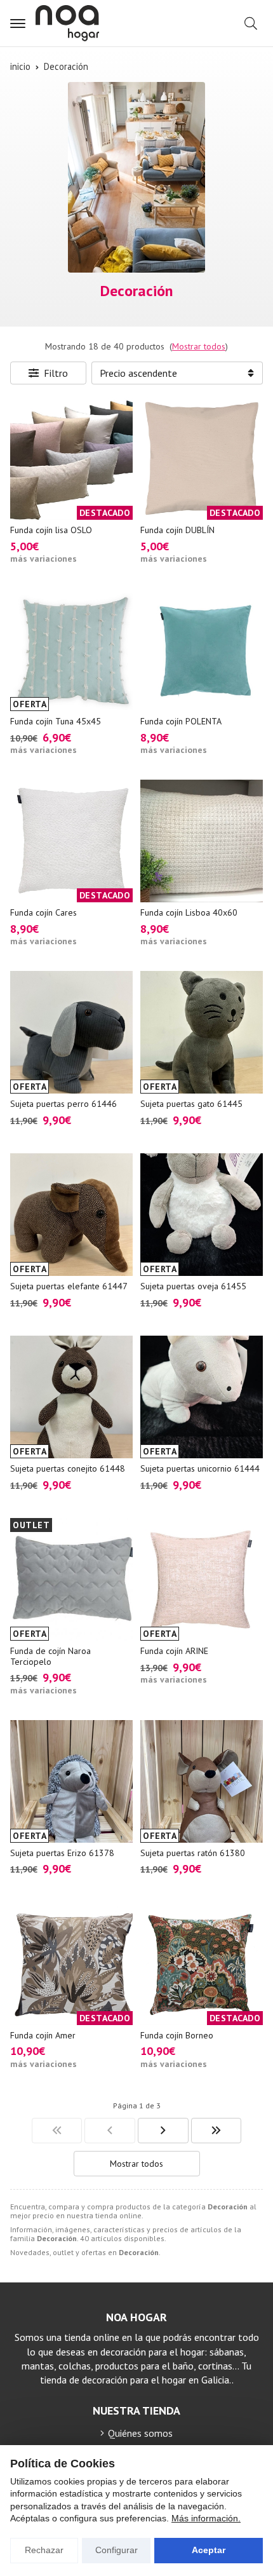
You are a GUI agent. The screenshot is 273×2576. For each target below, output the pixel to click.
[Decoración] (57, 2131)
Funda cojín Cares (43, 912)
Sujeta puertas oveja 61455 (193, 1286)
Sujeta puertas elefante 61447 (69, 1286)
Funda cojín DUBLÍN (177, 530)
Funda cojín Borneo (177, 2035)
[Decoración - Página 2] (163, 2131)
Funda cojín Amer (43, 2035)
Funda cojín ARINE (174, 1651)
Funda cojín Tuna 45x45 (56, 721)
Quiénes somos (140, 2433)
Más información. (206, 2518)
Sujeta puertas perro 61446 (63, 1104)
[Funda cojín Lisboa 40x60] (202, 841)
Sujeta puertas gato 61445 (191, 1104)
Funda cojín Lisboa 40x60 (189, 912)
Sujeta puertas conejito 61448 (68, 1468)
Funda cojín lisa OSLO (51, 530)
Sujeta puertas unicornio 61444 (200, 1468)
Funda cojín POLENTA (181, 721)
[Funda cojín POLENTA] (202, 650)
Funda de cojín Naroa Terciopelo (50, 1656)
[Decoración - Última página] (216, 2131)
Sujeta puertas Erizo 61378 (62, 1853)
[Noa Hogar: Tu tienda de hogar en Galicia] (67, 23)
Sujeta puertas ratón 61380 (193, 1853)
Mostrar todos (199, 346)
